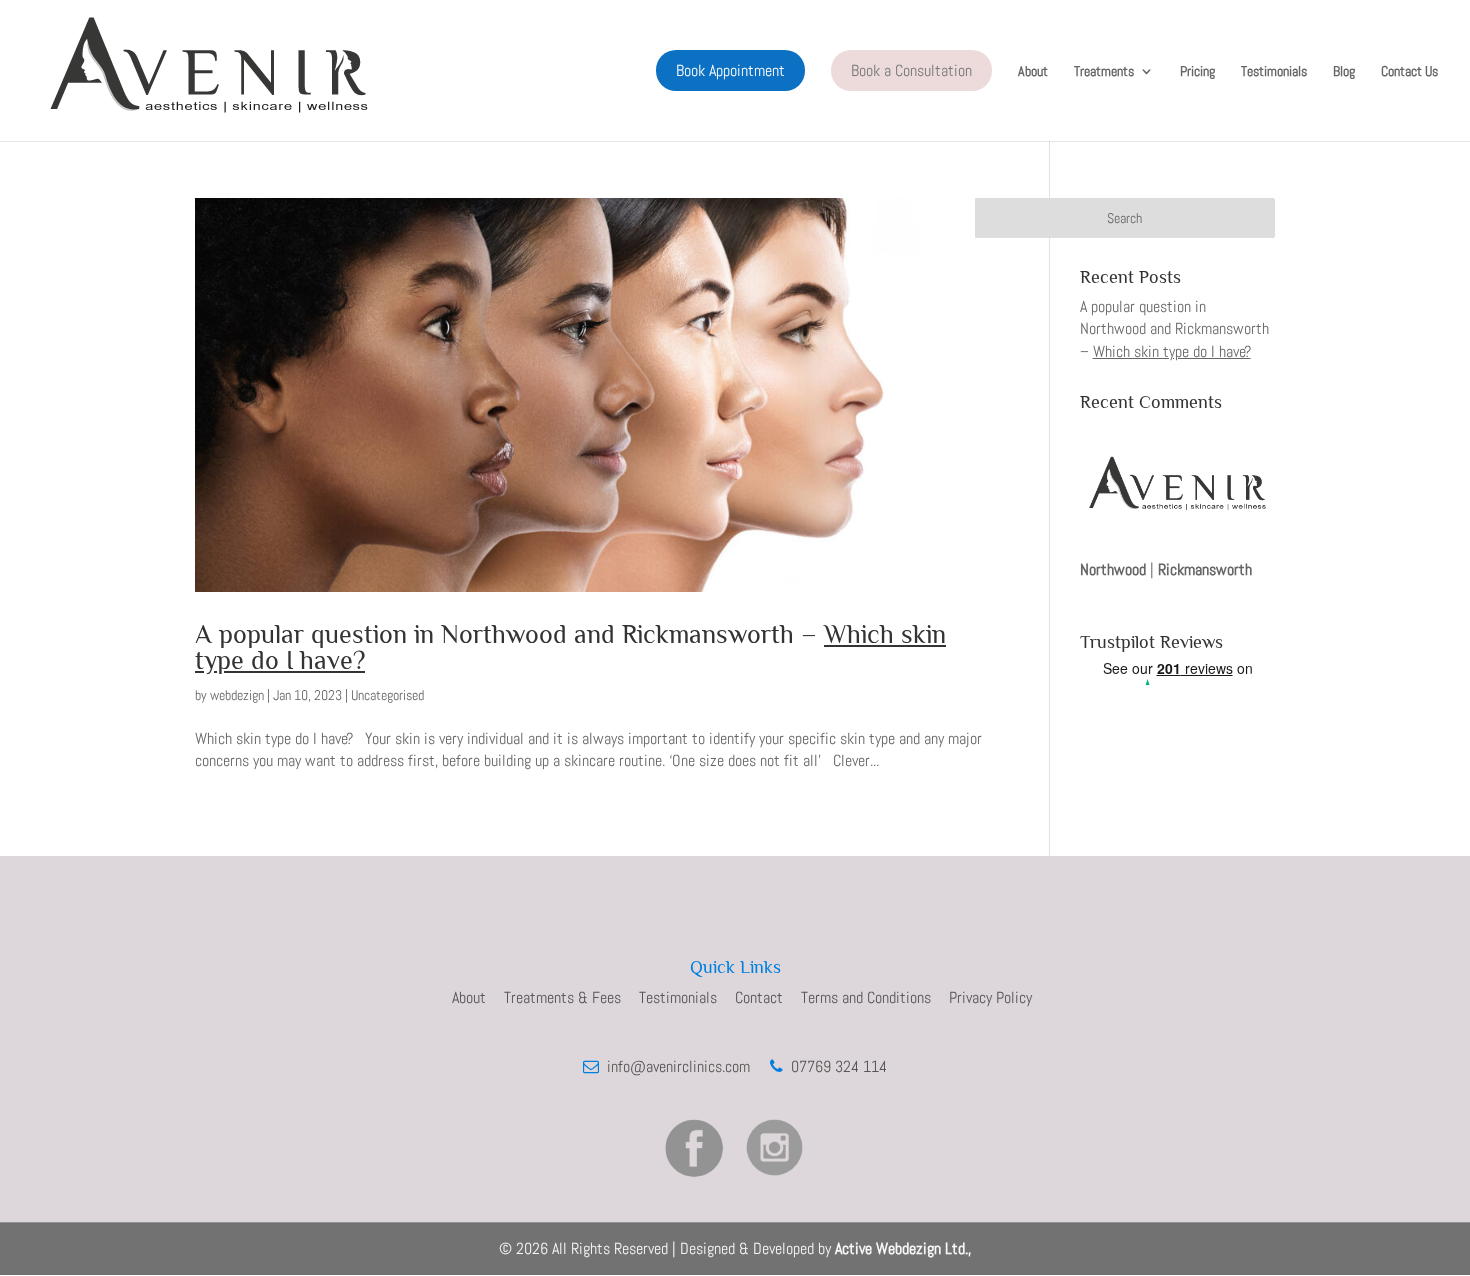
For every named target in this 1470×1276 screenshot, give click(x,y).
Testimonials (1274, 72)
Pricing (1197, 72)
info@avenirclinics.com (676, 1066)
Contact (759, 997)
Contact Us (1409, 72)
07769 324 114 (835, 1066)
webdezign (237, 695)
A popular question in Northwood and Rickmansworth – (570, 647)
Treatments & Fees (562, 997)
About (1033, 72)
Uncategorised (387, 695)
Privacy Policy (990, 997)
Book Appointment (730, 70)
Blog (1344, 72)
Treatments (1104, 72)
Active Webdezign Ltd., (903, 1248)
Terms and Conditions (866, 997)
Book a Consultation (911, 70)
